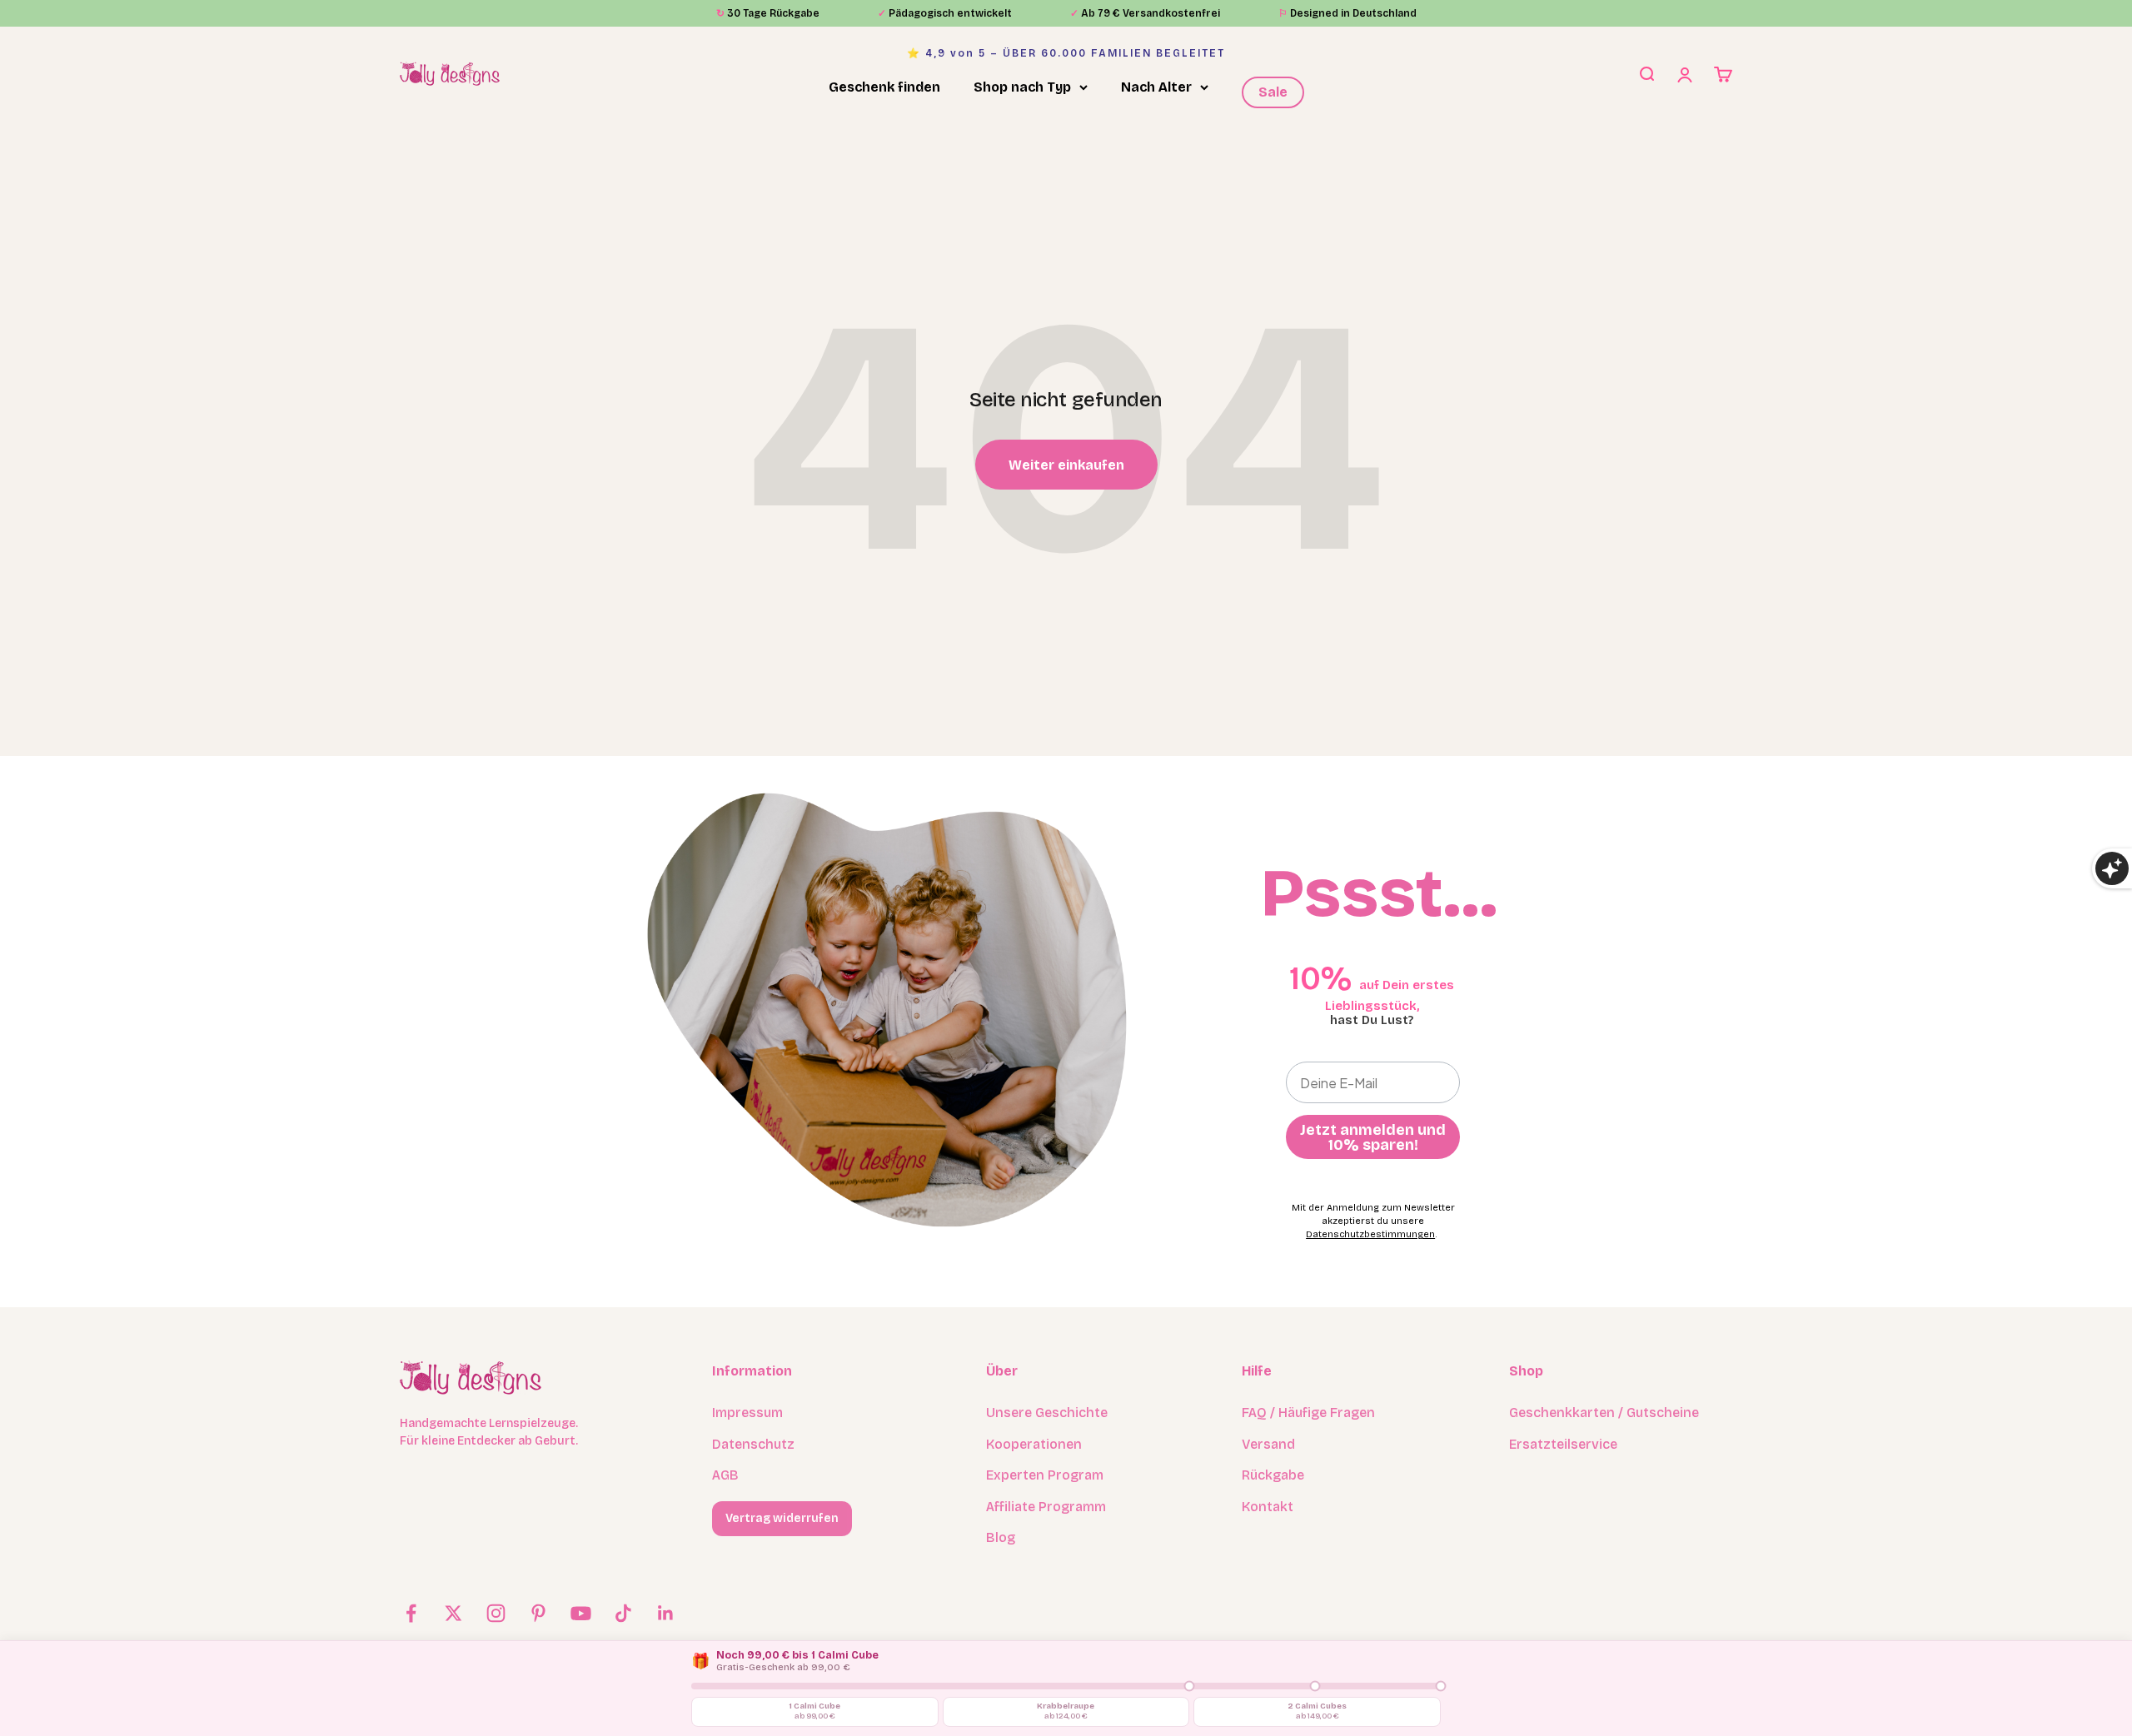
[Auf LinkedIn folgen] (666, 1613)
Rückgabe (1273, 1475)
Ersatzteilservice (1563, 1444)
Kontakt (1268, 1507)
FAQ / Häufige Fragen (1308, 1413)
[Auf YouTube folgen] (581, 1613)
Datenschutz (753, 1444)
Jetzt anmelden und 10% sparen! (1373, 1137)
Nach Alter (1156, 87)
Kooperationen (1034, 1444)
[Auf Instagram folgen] (496, 1613)
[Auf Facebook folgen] (411, 1613)
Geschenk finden (884, 87)
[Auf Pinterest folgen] (538, 1613)
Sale (1273, 92)
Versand (1268, 1444)
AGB (725, 1475)
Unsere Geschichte (1047, 1413)
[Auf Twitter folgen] (453, 1613)
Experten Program (1045, 1475)
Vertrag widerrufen (782, 1518)
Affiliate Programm (1046, 1507)
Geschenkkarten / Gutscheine (1604, 1413)
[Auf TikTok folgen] (623, 1613)
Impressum (747, 1413)
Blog (1001, 1537)
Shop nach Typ (1022, 87)
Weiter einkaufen (1066, 465)
